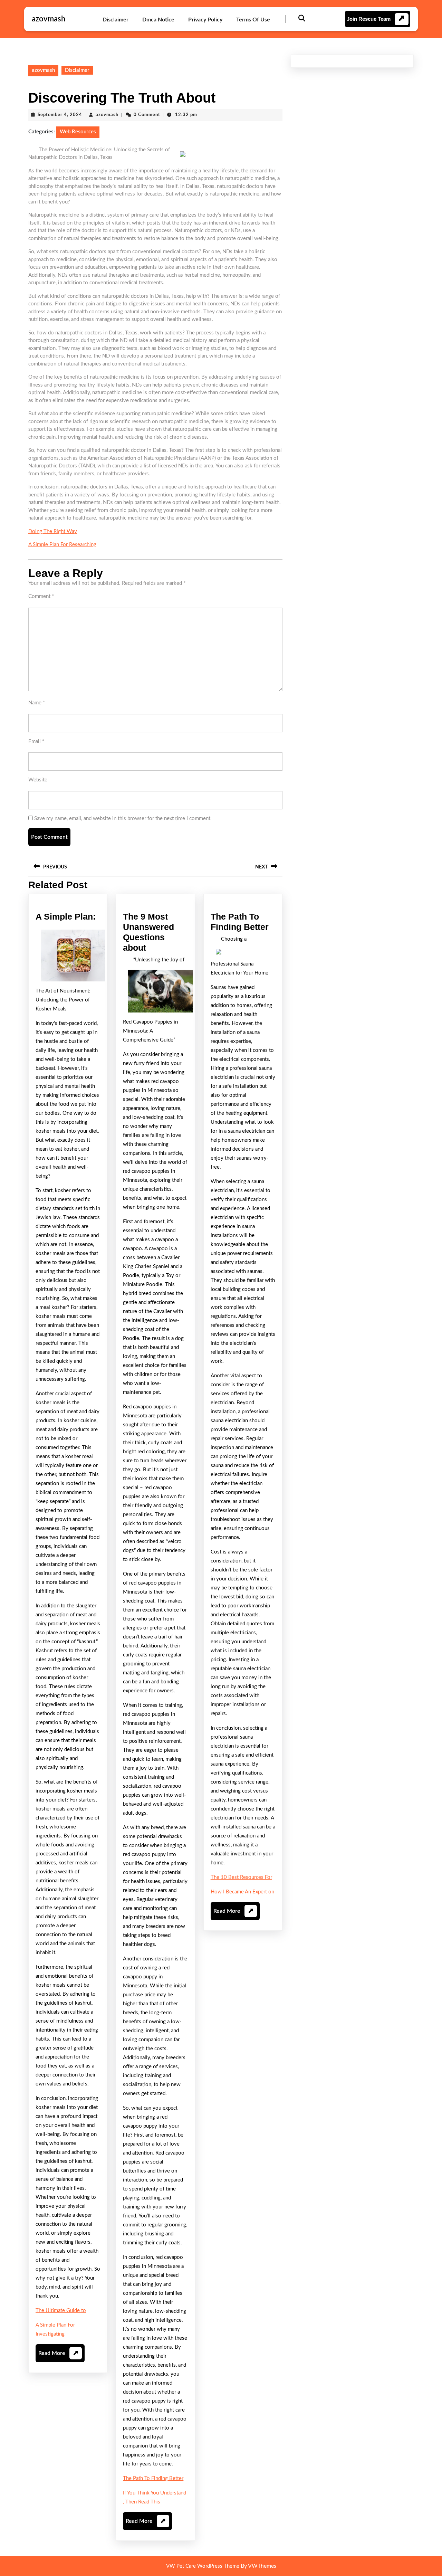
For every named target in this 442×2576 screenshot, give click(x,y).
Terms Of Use (253, 20)
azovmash (49, 19)
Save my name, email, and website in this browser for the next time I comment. (123, 819)
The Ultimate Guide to (61, 2311)
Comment (41, 596)
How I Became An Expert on (242, 1892)
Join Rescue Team (369, 19)
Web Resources (78, 132)
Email (36, 742)
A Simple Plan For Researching (62, 545)
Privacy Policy (205, 20)
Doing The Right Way (53, 531)
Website (38, 780)
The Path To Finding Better (153, 2478)
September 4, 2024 (60, 115)
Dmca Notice (158, 20)
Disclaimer (116, 20)
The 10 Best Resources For (241, 1877)
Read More (58, 2356)
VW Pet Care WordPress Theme (203, 2566)
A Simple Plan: (66, 916)
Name (37, 703)
